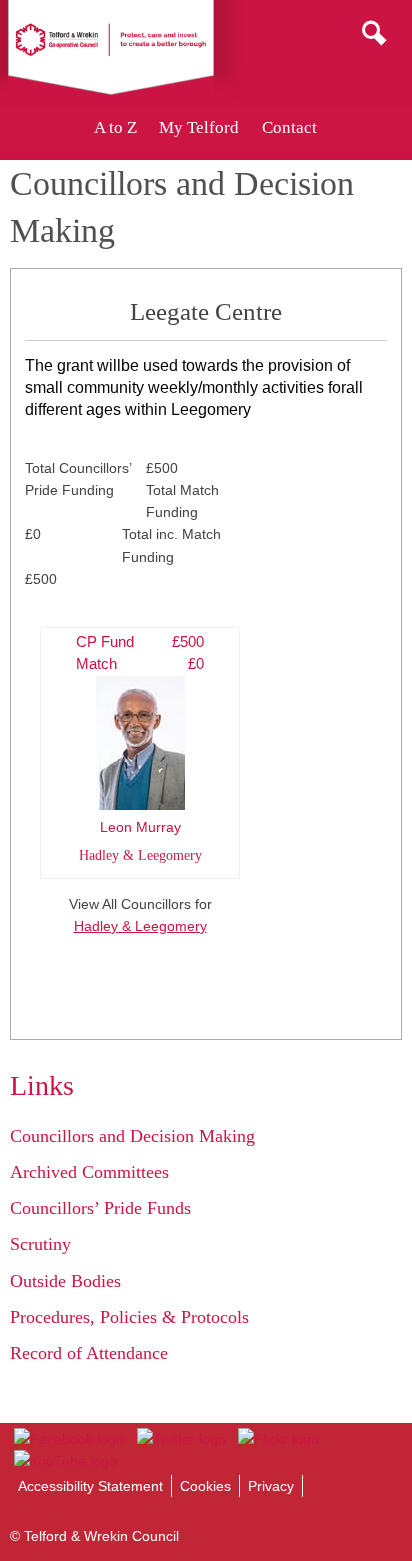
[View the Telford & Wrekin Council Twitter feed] (180, 1439)
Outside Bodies (65, 1281)
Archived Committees (89, 1172)
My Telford (199, 127)
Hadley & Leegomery (140, 926)
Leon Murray (140, 748)
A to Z (115, 127)
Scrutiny (40, 1244)
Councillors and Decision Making (132, 1136)
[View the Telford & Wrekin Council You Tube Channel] (65, 1461)
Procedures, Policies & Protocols (129, 1317)
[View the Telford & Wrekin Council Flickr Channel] (278, 1439)
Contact (289, 127)
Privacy (271, 1486)
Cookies (205, 1486)
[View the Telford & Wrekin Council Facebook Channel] (69, 1439)
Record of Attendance (89, 1353)
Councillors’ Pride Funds (100, 1208)
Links (42, 1085)
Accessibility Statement (90, 1486)
